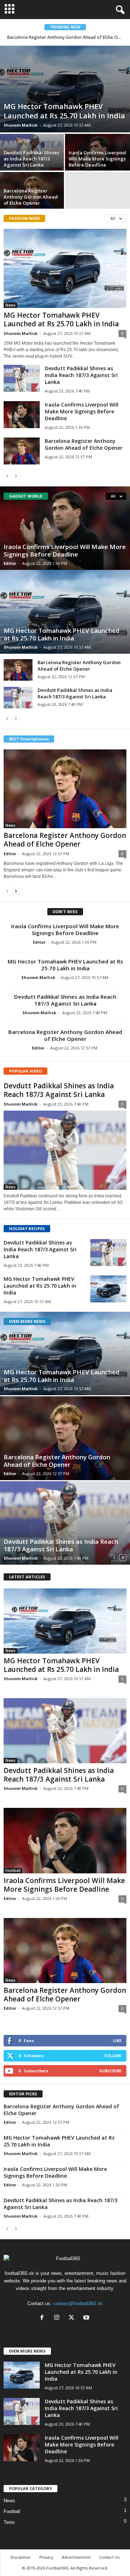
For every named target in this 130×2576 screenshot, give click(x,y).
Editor (10, 563)
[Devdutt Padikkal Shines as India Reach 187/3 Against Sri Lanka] (22, 378)
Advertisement (76, 2557)
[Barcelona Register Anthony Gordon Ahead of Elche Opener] (22, 451)
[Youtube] (87, 2318)
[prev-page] (7, 476)
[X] (73, 2318)
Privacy (46, 2557)
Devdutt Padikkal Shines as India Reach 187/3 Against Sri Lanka (31, 159)
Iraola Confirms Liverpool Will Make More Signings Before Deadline (97, 159)
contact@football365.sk (78, 2303)
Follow (113, 2056)
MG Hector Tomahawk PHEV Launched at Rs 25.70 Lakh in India (64, 111)
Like (117, 2040)
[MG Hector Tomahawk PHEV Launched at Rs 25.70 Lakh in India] (65, 89)
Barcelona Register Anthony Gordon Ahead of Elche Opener (68, 37)
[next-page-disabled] (16, 476)
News (10, 305)
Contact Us (109, 2557)
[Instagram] (58, 2318)
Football (13, 1870)
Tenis (9, 2522)
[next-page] (16, 891)
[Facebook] (44, 2318)
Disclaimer (21, 2557)
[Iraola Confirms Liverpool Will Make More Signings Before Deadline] (22, 415)
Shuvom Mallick (21, 125)
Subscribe (110, 2071)
